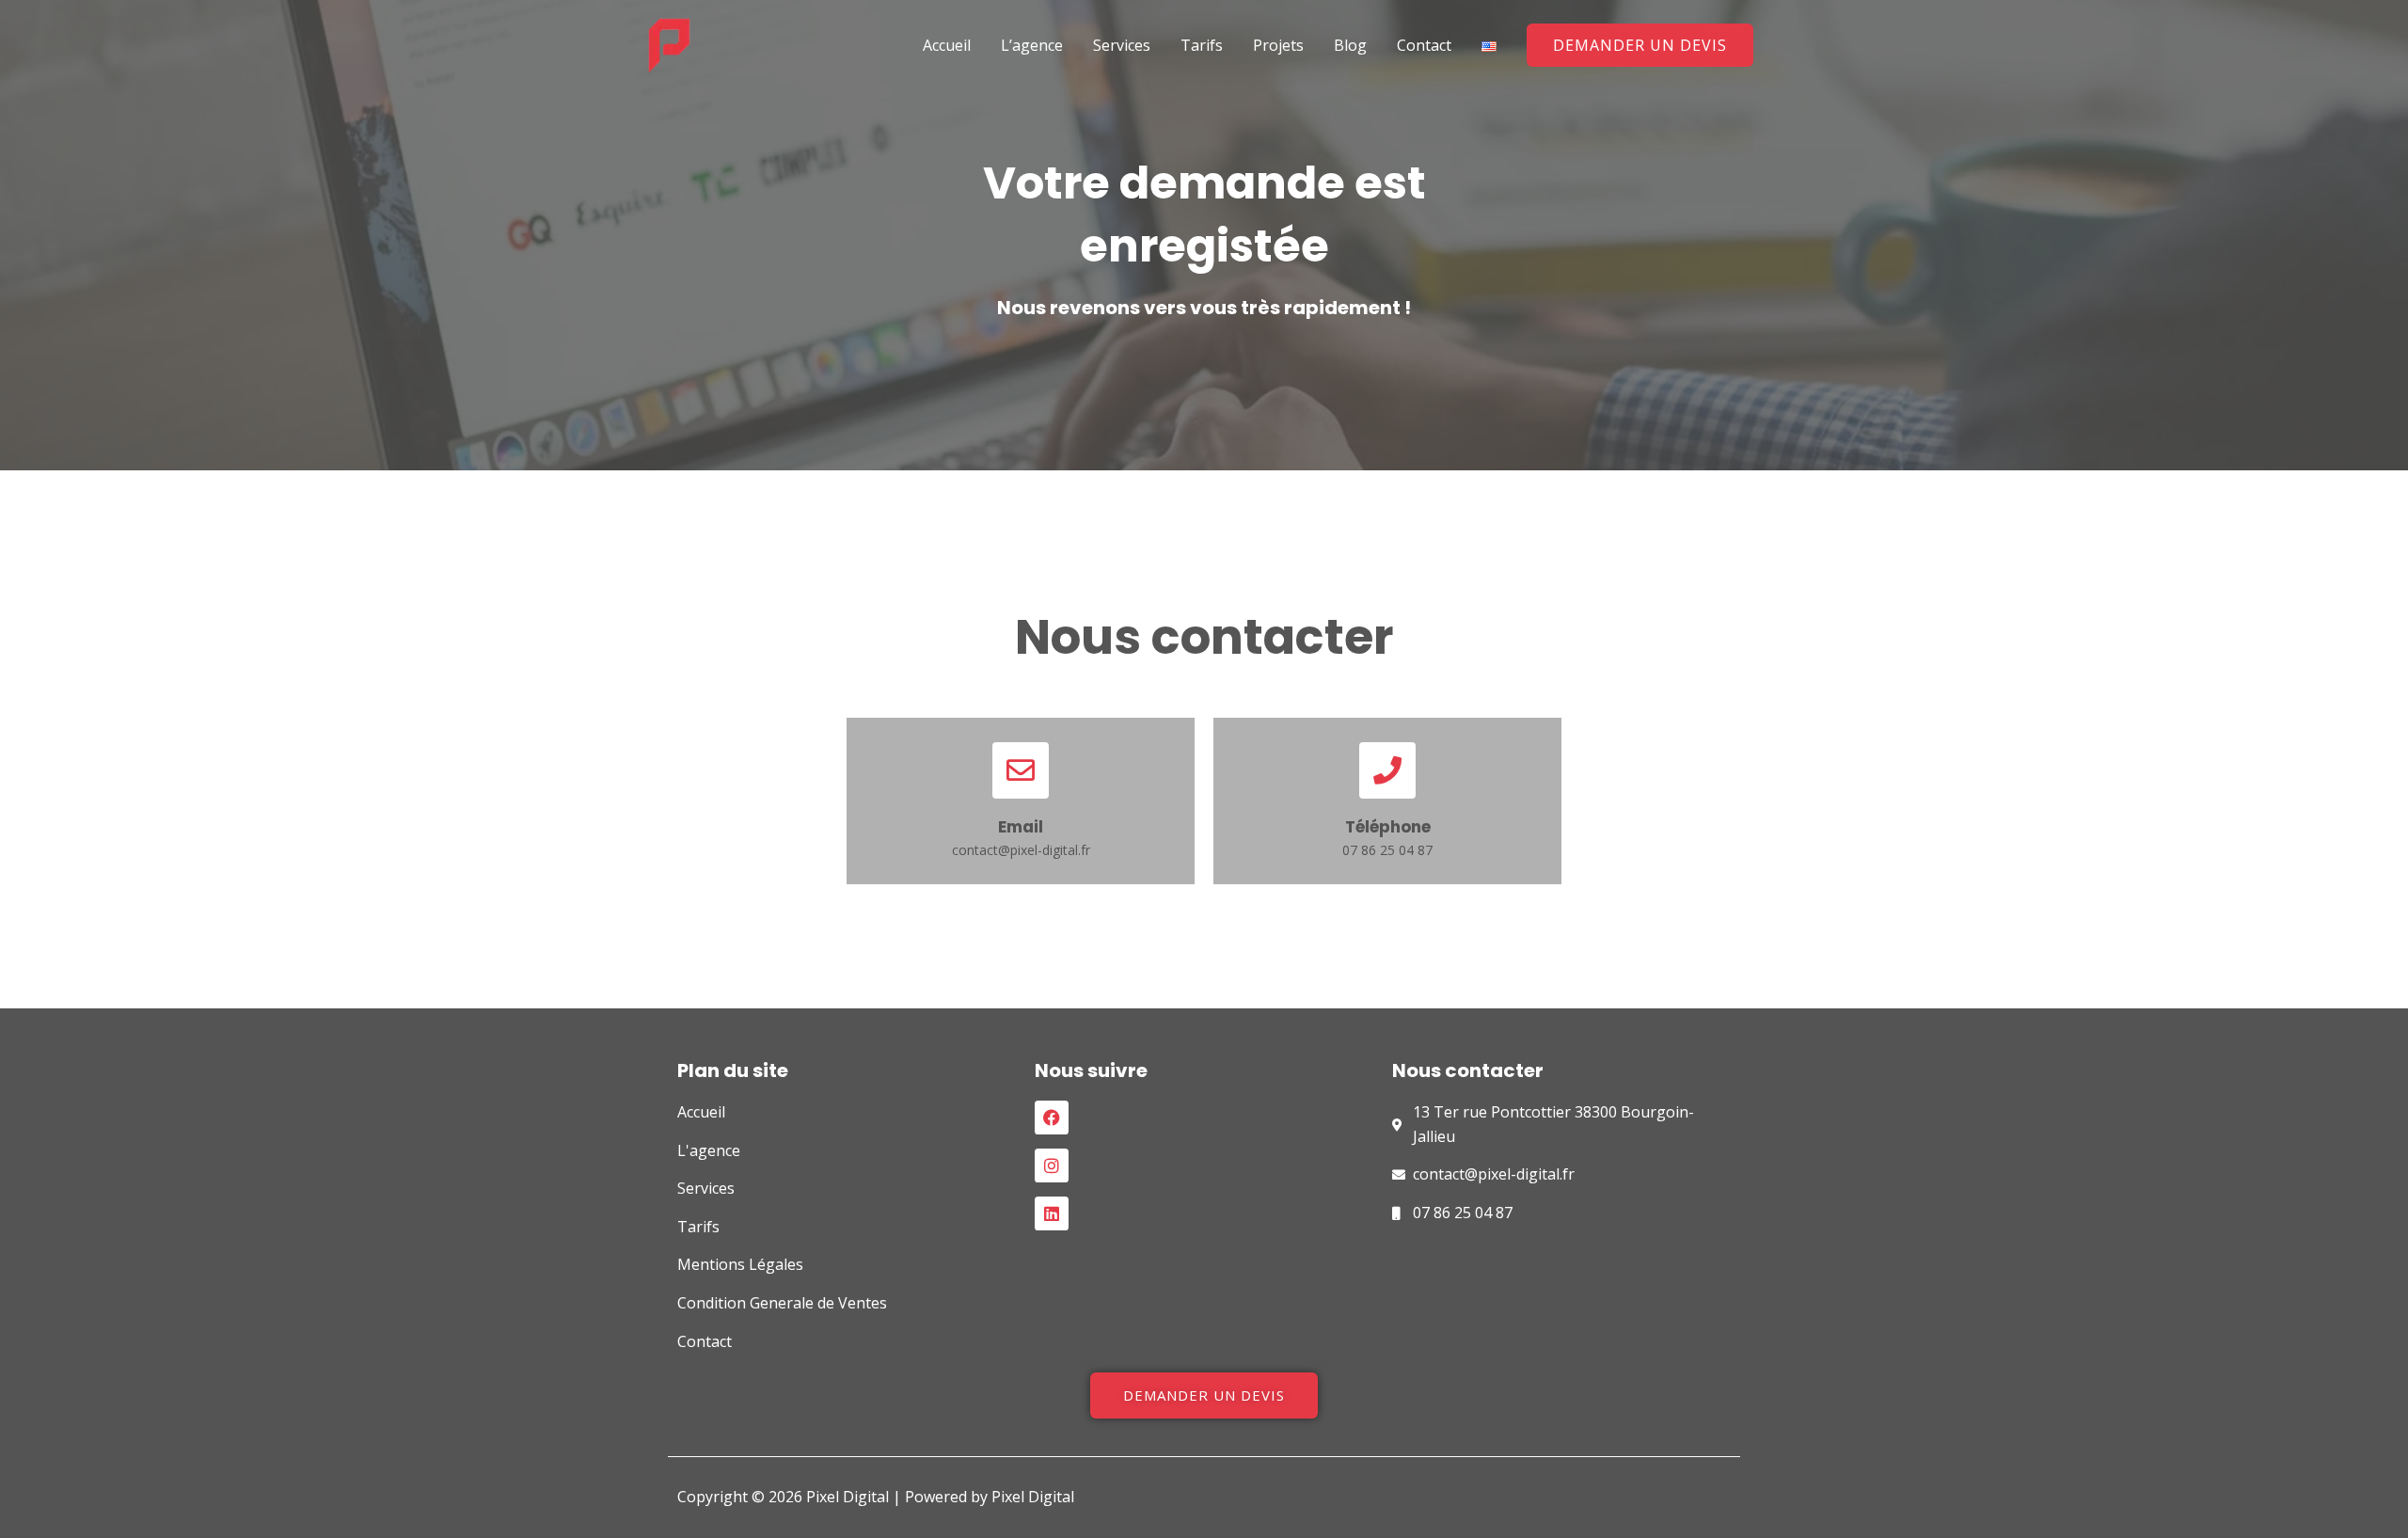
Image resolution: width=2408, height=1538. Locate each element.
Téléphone (1388, 827)
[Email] (1021, 770)
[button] (1640, 45)
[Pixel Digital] (669, 43)
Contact (1424, 45)
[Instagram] (1052, 1165)
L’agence (1032, 45)
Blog (1350, 45)
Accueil (947, 45)
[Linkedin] (1052, 1213)
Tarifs (1202, 45)
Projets (1278, 45)
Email (1021, 827)
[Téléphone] (1387, 770)
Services (1122, 45)
